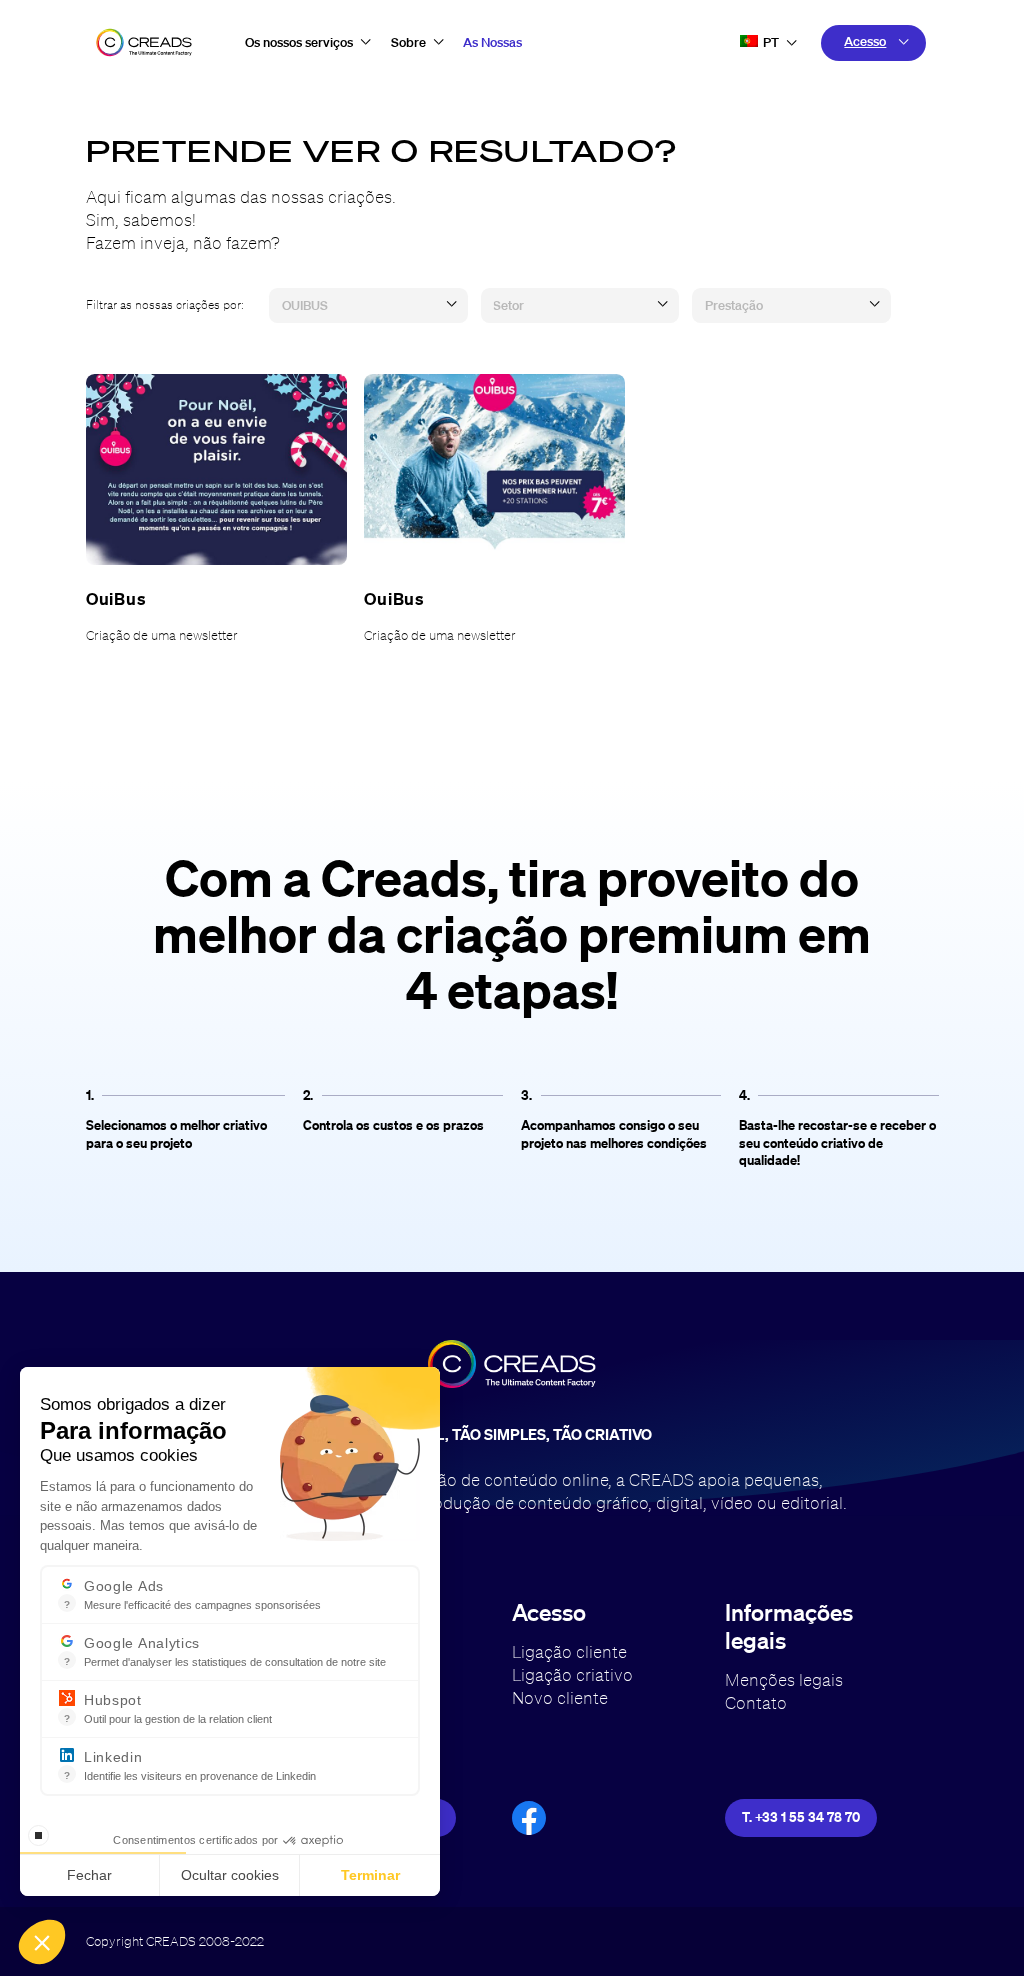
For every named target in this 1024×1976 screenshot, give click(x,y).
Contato (756, 1702)
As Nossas (492, 42)
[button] (42, 1942)
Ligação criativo (572, 1674)
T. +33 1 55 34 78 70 (801, 1817)
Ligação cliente (569, 1651)
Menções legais (784, 1679)
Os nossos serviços (299, 42)
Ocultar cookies (230, 1875)
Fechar (89, 1875)
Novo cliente (560, 1697)
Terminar (370, 1875)
